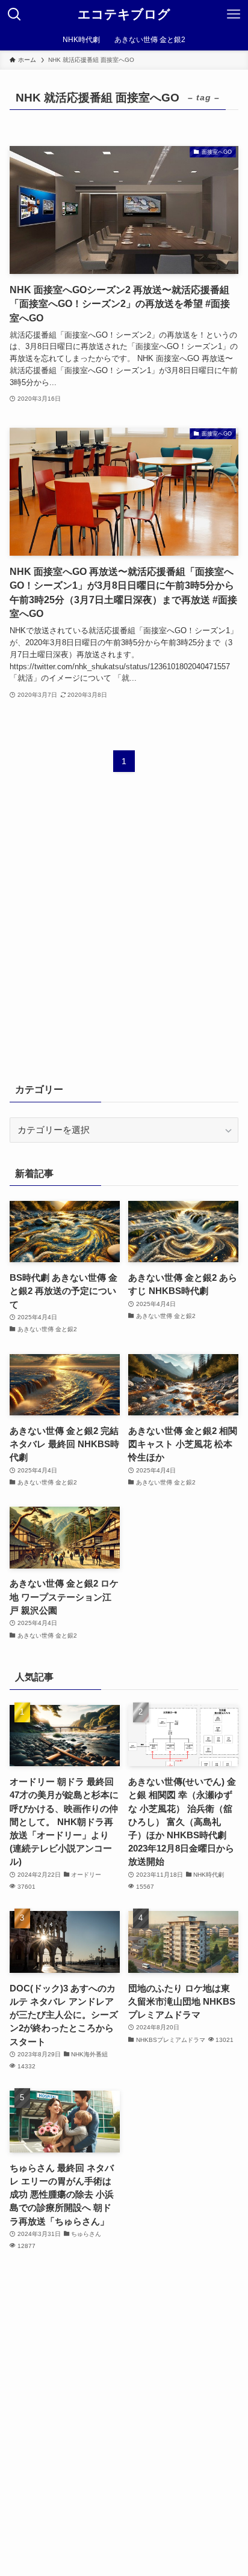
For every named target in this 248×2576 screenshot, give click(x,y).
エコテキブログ (124, 15)
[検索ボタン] (14, 14)
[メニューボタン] (234, 14)
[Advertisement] (124, 935)
